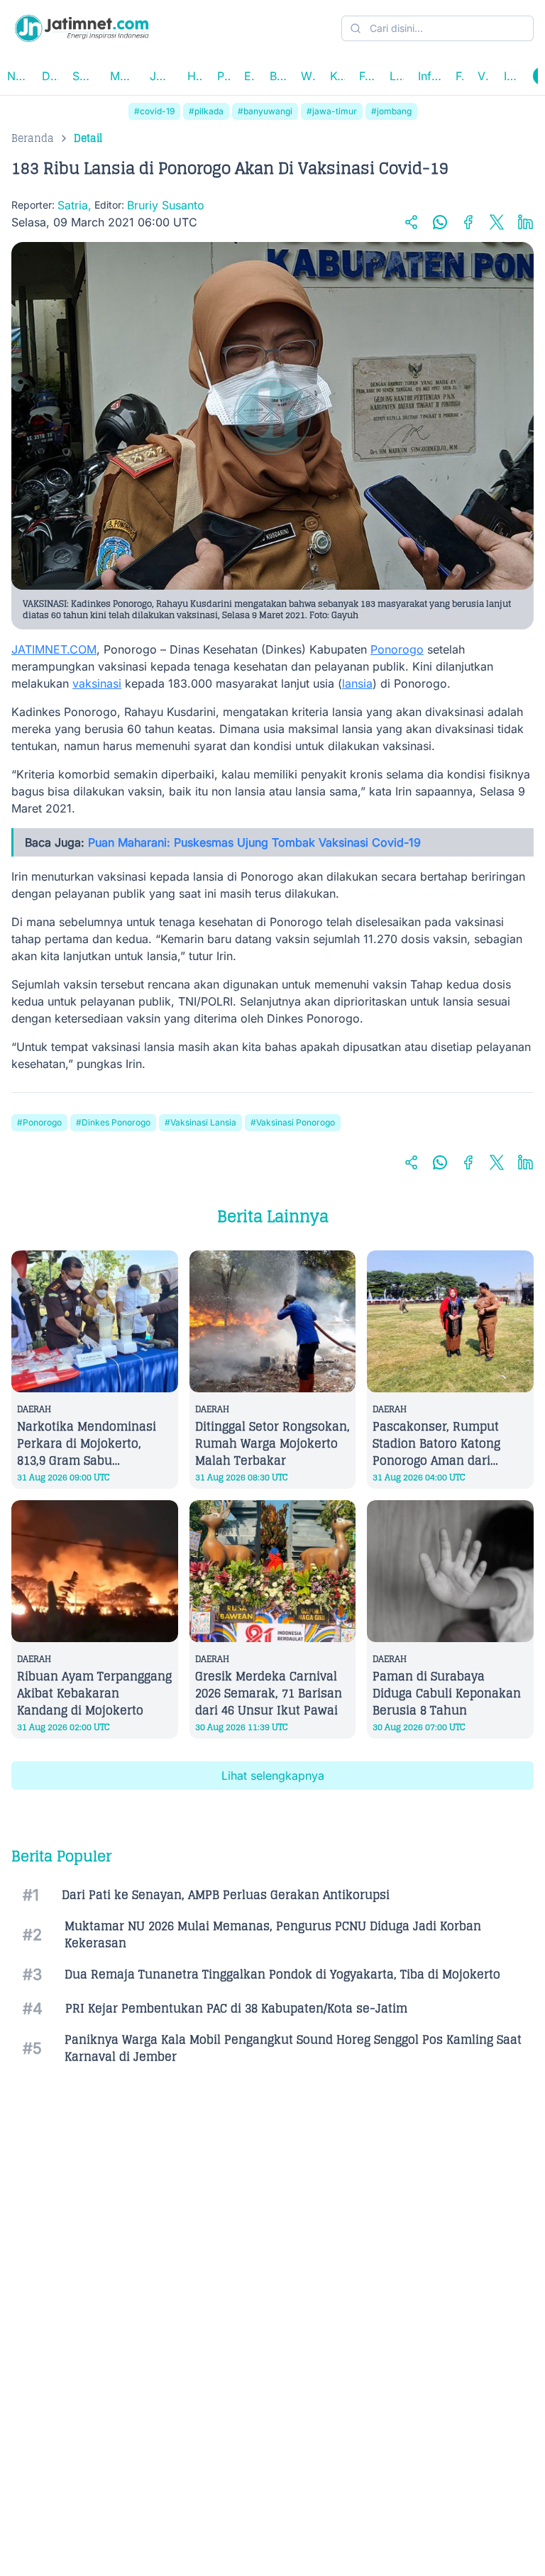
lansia (357, 683)
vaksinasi (97, 683)
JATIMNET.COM (54, 649)
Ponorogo (397, 649)
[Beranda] (82, 28)
